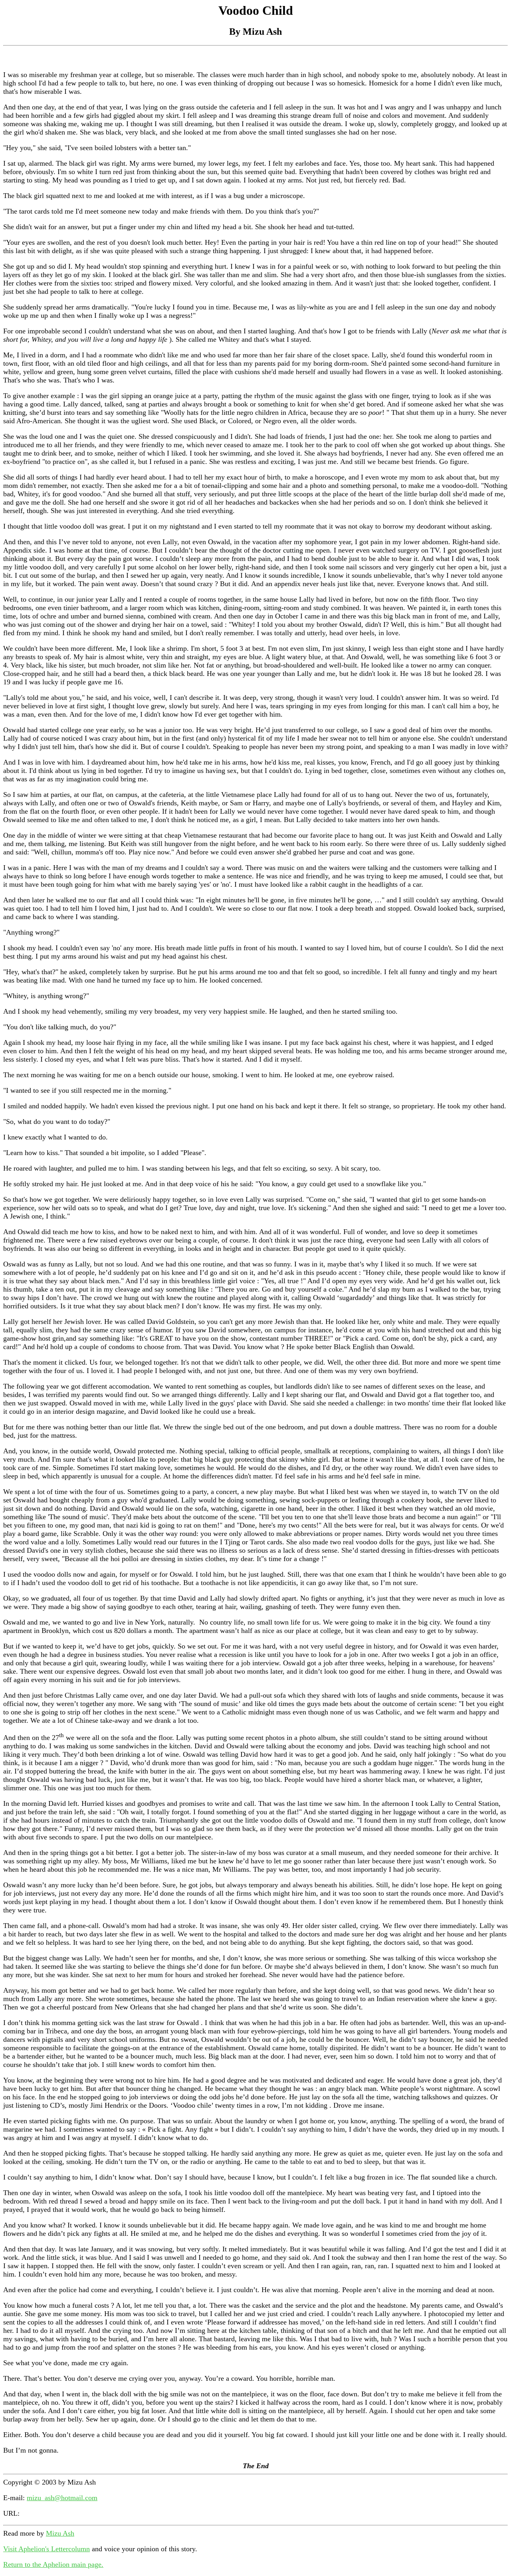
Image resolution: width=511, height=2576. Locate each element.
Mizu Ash (60, 2533)
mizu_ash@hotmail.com (62, 2498)
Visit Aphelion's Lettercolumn (47, 2549)
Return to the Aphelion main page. (53, 2564)
